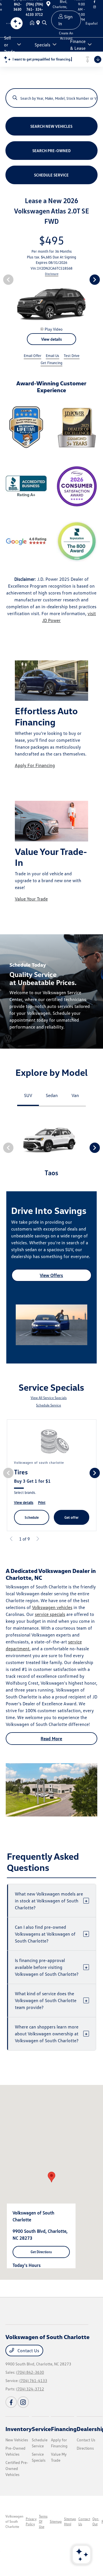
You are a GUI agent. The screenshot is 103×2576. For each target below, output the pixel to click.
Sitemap (56, 2521)
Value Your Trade (31, 899)
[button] (51, 2177)
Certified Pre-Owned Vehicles (17, 2468)
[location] (39, 23)
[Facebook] (11, 2402)
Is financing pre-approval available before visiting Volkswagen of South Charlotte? (51, 1967)
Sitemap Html (70, 2521)
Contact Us (28, 2351)
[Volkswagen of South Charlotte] (10, 23)
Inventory (19, 2429)
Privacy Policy (31, 2521)
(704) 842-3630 (30, 2372)
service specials (50, 1614)
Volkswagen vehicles (52, 1607)
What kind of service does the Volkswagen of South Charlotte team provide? (51, 2000)
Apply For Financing (35, 765)
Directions (85, 2448)
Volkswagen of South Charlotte (14, 2521)
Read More (51, 1739)
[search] (44, 23)
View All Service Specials (49, 1398)
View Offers (51, 1275)
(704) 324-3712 (30, 2389)
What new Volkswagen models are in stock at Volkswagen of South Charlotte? (51, 1901)
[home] (33, 23)
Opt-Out (96, 2521)
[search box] (52, 95)
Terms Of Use (43, 2521)
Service (41, 2429)
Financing (64, 2429)
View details (51, 339)
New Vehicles (17, 2440)
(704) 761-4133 (33, 2380)
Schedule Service (48, 1405)
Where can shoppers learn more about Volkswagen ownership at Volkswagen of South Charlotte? (51, 2034)
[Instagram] (23, 2402)
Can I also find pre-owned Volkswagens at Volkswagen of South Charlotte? (51, 1934)
